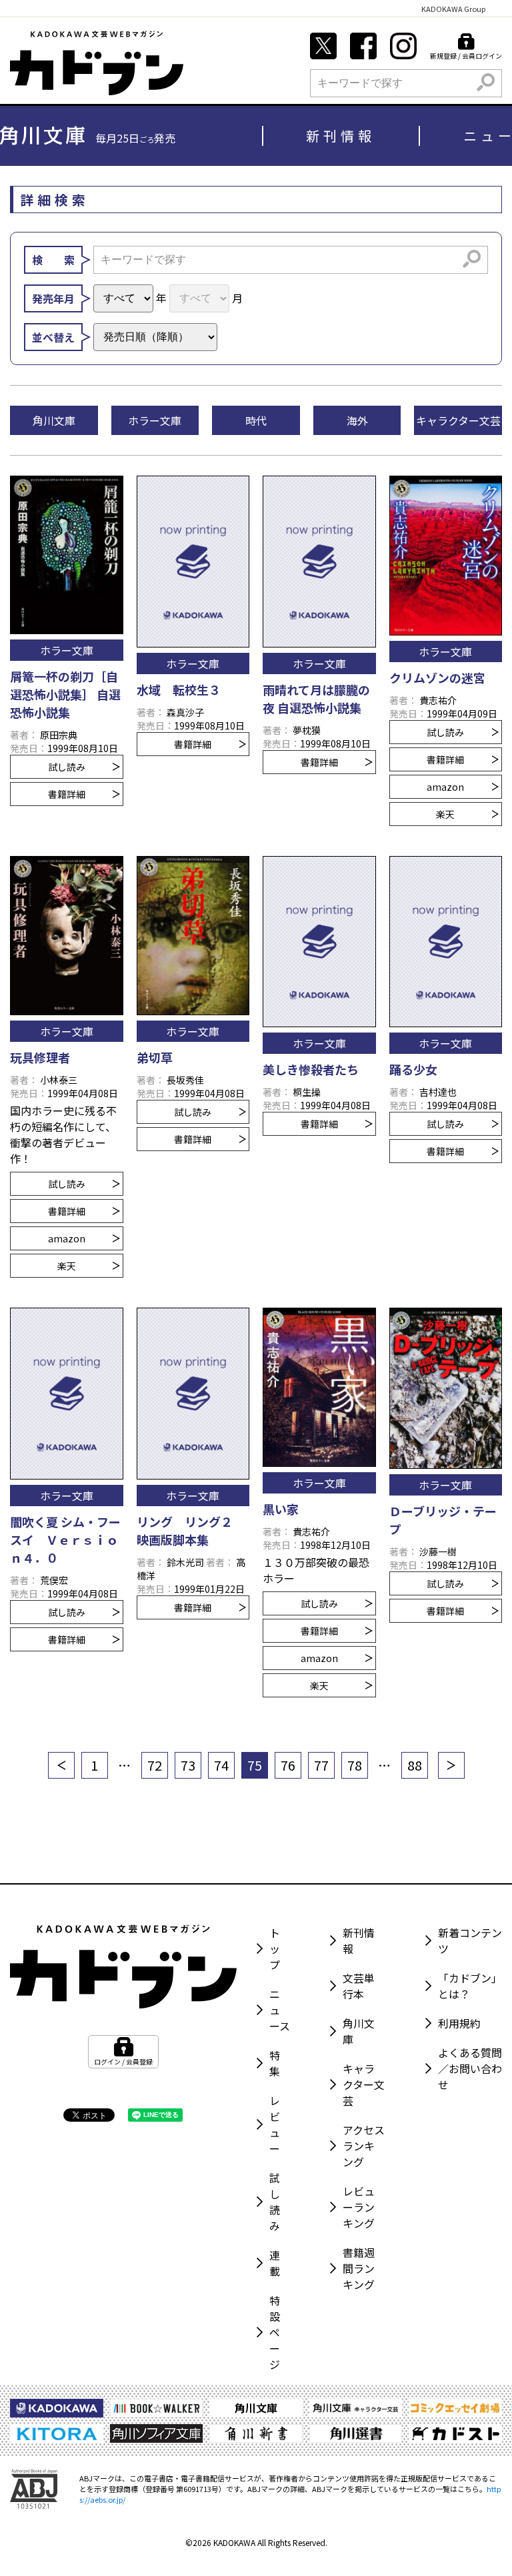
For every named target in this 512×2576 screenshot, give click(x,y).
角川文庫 (359, 2031)
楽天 (445, 814)
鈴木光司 (185, 1562)
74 (221, 1765)
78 (355, 1765)
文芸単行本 (359, 1986)
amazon (445, 787)
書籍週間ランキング (359, 2268)
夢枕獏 (307, 730)
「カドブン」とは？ (470, 1986)
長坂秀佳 (185, 1080)
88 (415, 1765)
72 (155, 1765)
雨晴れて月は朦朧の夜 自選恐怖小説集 (316, 698)
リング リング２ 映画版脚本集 (191, 1530)
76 (288, 1765)
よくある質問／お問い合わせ (470, 2068)
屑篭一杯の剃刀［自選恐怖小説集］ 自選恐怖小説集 (65, 694)
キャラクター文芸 (364, 2084)
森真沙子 (185, 712)
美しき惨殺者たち (311, 1069)
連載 (275, 2263)
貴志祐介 (438, 700)
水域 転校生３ (179, 689)
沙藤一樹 (438, 1551)
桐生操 (307, 1092)
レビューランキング (359, 2207)
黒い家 (281, 1509)
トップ (275, 1948)
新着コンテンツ (470, 1940)
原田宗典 (59, 735)
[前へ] (61, 1765)
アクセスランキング (364, 2146)
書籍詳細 (67, 794)
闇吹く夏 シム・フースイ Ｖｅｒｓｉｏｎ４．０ (65, 1539)
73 (188, 1765)
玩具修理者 (40, 1057)
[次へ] (451, 1765)
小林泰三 (59, 1080)
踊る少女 (413, 1069)
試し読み (67, 767)
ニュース (280, 2010)
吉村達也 (438, 1092)
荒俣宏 (54, 1580)
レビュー (275, 2124)
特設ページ (275, 2332)
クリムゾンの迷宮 (437, 677)
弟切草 (155, 1057)
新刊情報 (341, 136)
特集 (275, 2063)
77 (321, 1765)
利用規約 (459, 2023)
